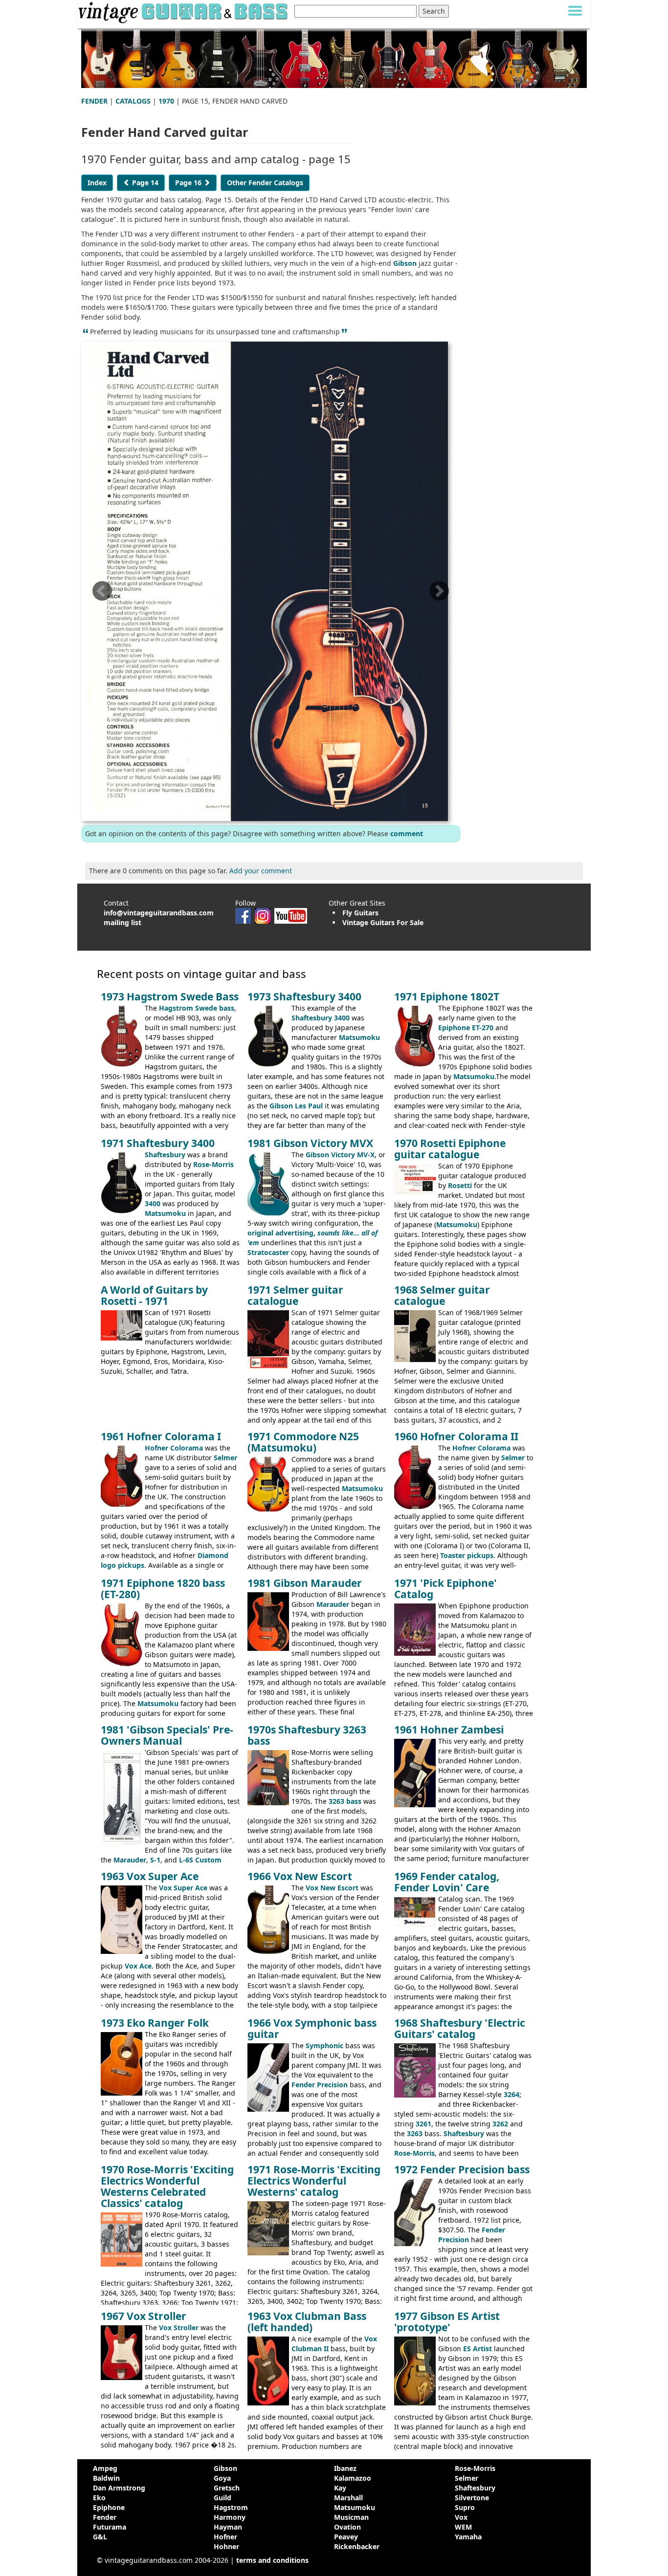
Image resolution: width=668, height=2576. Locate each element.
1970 (166, 101)
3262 (500, 2124)
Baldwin (106, 2478)
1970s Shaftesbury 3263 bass (307, 1735)
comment (407, 833)
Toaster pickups (467, 1555)
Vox (461, 2517)
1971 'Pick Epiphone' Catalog (445, 1589)
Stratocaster (268, 1252)
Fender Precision (320, 2085)
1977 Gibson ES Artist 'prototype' (447, 2322)
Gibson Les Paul (296, 1106)
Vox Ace (138, 1966)
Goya (222, 2478)
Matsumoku (359, 1037)
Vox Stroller (179, 2327)
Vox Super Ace (183, 1888)
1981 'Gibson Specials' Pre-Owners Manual (167, 1735)
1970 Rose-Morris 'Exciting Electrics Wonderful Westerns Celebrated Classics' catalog (167, 2186)
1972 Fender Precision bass (462, 2169)
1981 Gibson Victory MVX (310, 1143)
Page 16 (189, 183)
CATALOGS (133, 101)
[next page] (439, 594)
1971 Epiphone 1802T (447, 996)
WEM (463, 2527)
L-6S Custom (200, 1860)
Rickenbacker (357, 2546)
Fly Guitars (360, 913)
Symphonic (324, 2046)
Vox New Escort (332, 1888)
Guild (223, 2498)
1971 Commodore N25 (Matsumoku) (303, 1442)
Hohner (226, 2546)
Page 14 (144, 183)
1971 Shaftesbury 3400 (158, 1143)
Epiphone (109, 2507)
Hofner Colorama (174, 1448)
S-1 (155, 1860)
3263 (415, 2133)
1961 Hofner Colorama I (161, 1436)
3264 (512, 2094)
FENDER (94, 101)
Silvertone (472, 2498)
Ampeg (105, 2468)
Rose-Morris (213, 1164)
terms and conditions (272, 2560)
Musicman (351, 2517)
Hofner (225, 2537)
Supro (465, 2507)
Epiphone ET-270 (466, 1028)
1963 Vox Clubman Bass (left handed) (307, 2322)
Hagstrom (231, 2507)
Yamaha (468, 2537)
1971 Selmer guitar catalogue (295, 1295)
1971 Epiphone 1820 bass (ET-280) (163, 1589)
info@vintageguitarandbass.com (159, 913)
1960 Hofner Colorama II (456, 1436)
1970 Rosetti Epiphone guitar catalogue (450, 1149)
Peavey (346, 2537)
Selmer (225, 1458)
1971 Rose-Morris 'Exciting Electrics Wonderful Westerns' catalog (314, 2181)
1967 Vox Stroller (144, 2316)
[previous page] (102, 594)
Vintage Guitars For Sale (383, 922)
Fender (105, 2517)
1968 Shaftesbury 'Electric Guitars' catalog (460, 2028)
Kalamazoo (353, 2478)
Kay (340, 2488)
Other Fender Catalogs (265, 183)
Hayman (228, 2527)
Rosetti (460, 1185)
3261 (423, 2124)
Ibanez (345, 2468)
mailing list (122, 922)
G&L (100, 2537)
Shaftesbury (165, 1155)
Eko (99, 2498)
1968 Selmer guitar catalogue (442, 1295)
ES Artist (478, 2349)
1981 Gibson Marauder (305, 1583)
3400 (153, 1203)
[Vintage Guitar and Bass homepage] (184, 11)
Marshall (348, 2498)
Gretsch (227, 2488)
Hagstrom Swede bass (197, 1008)
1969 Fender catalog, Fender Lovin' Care (447, 1882)
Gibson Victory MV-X (340, 1155)
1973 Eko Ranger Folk (155, 2023)
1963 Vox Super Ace (150, 1876)
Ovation (347, 2527)
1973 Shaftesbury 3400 (304, 996)
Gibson (405, 263)
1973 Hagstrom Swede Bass (170, 996)
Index (97, 183)
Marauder (333, 1604)
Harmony (230, 2517)
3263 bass (345, 1801)
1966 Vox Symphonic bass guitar (312, 2028)
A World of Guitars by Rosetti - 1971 (154, 1295)
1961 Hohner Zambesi (449, 1730)
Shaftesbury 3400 (321, 1018)
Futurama (110, 2527)
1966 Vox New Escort (300, 1876)
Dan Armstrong (119, 2488)
